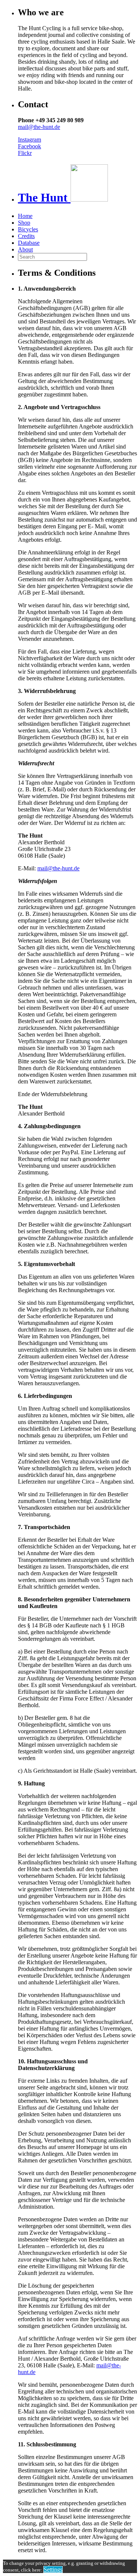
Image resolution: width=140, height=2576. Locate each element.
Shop (24, 223)
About (25, 249)
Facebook (29, 146)
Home (25, 216)
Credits (26, 236)
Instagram (29, 140)
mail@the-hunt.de (39, 127)
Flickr (25, 153)
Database (29, 243)
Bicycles (28, 229)
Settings (53, 2569)
